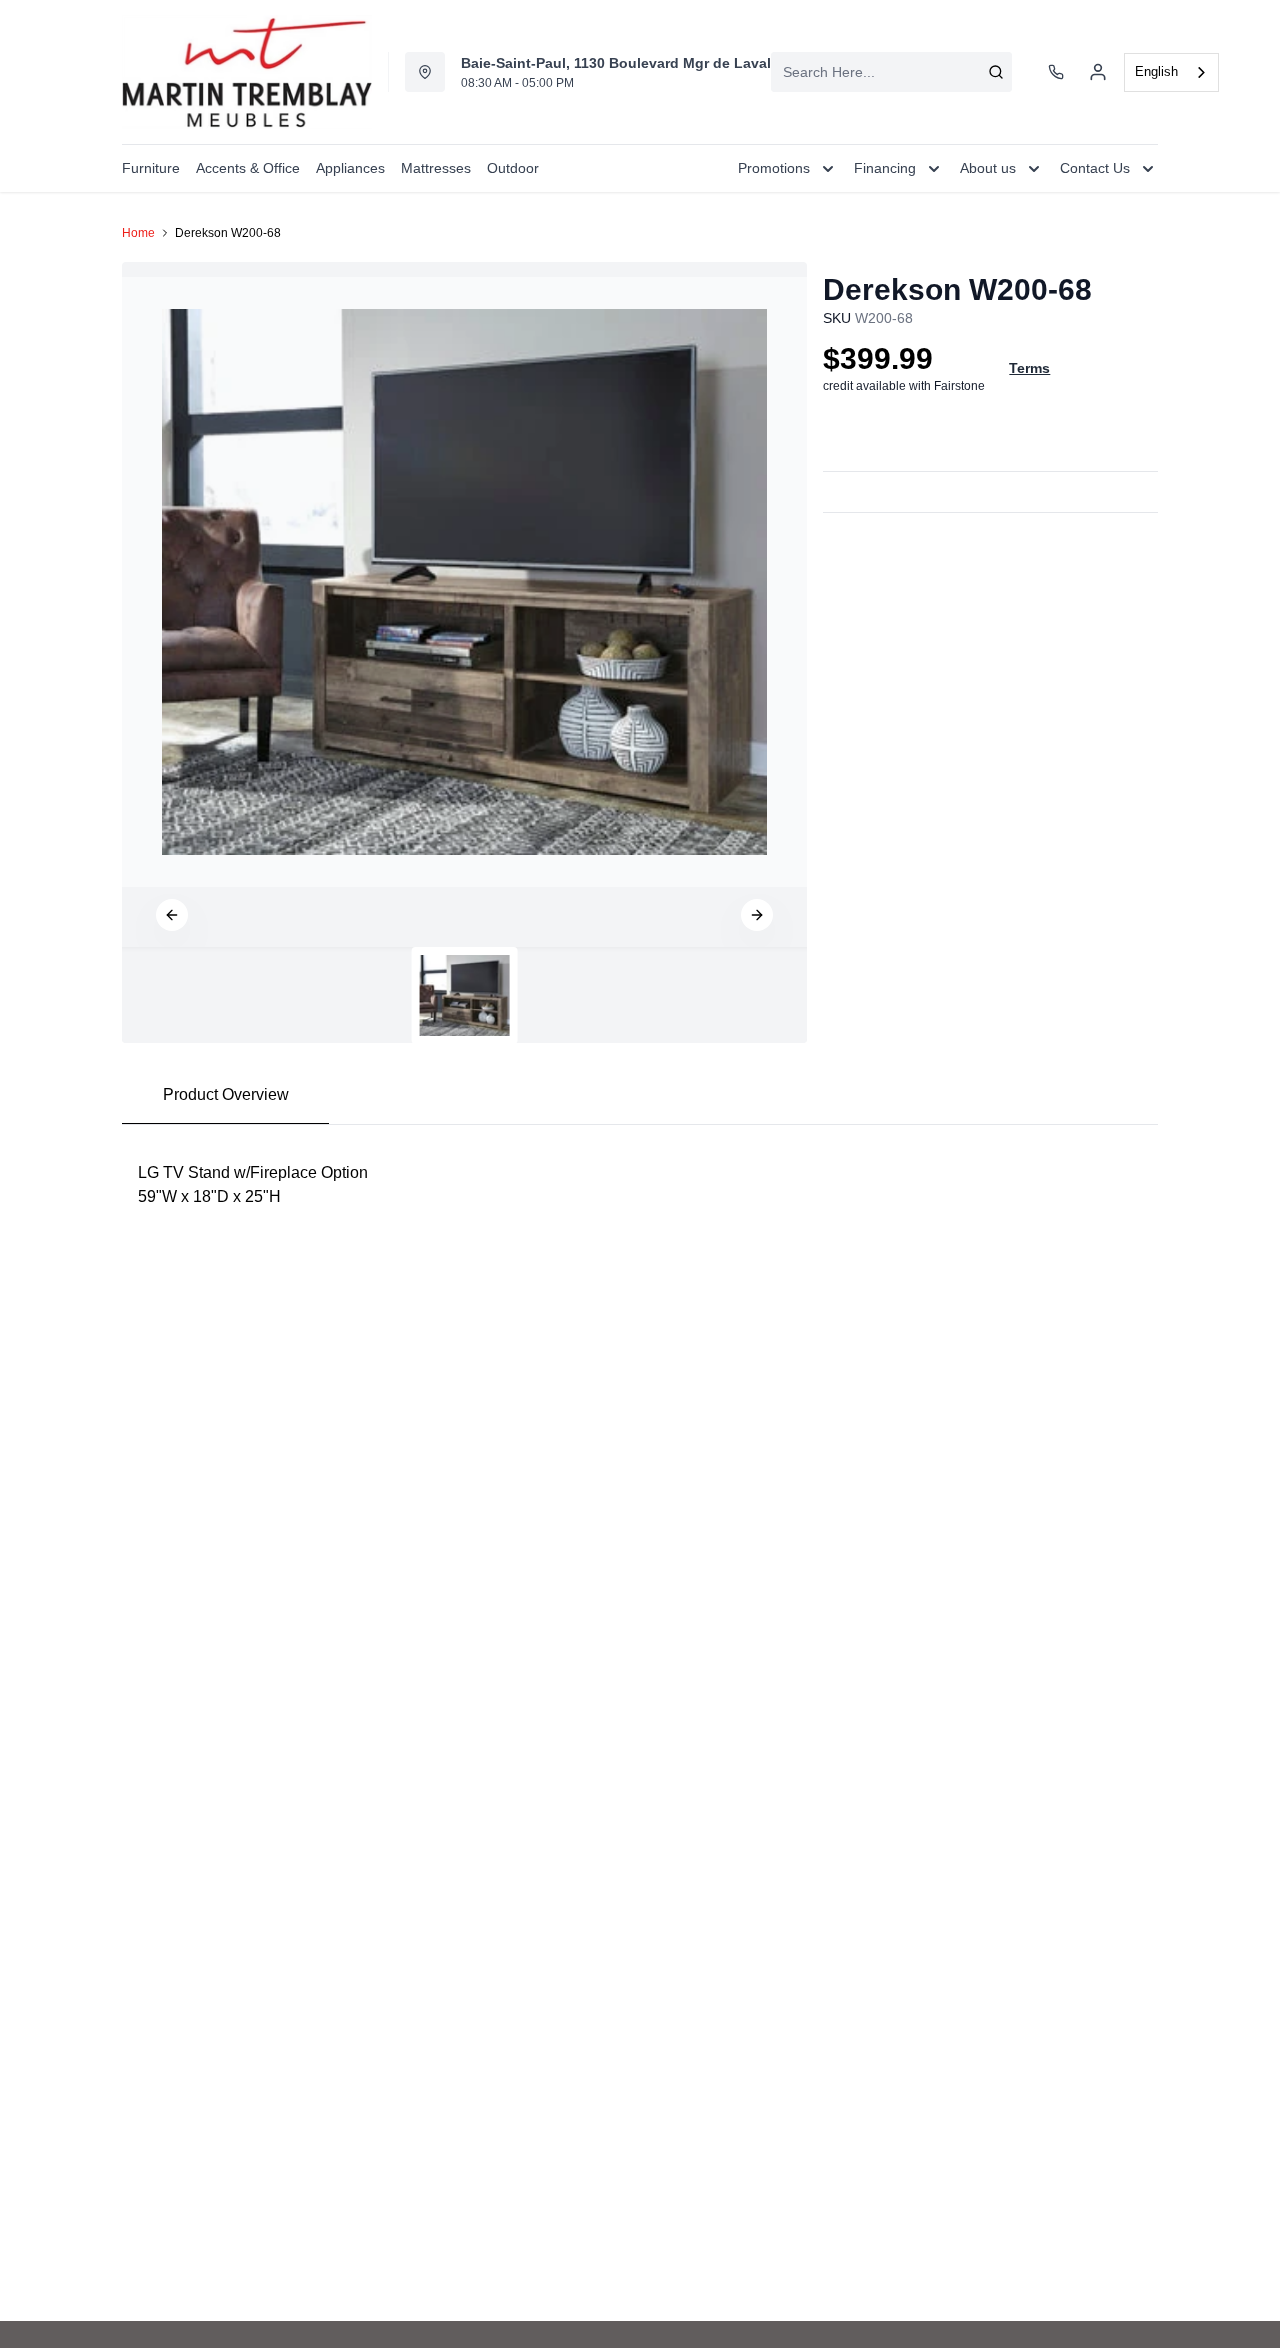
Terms (1029, 368)
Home (138, 233)
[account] (1098, 72)
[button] (172, 915)
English (1156, 71)
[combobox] (891, 72)
